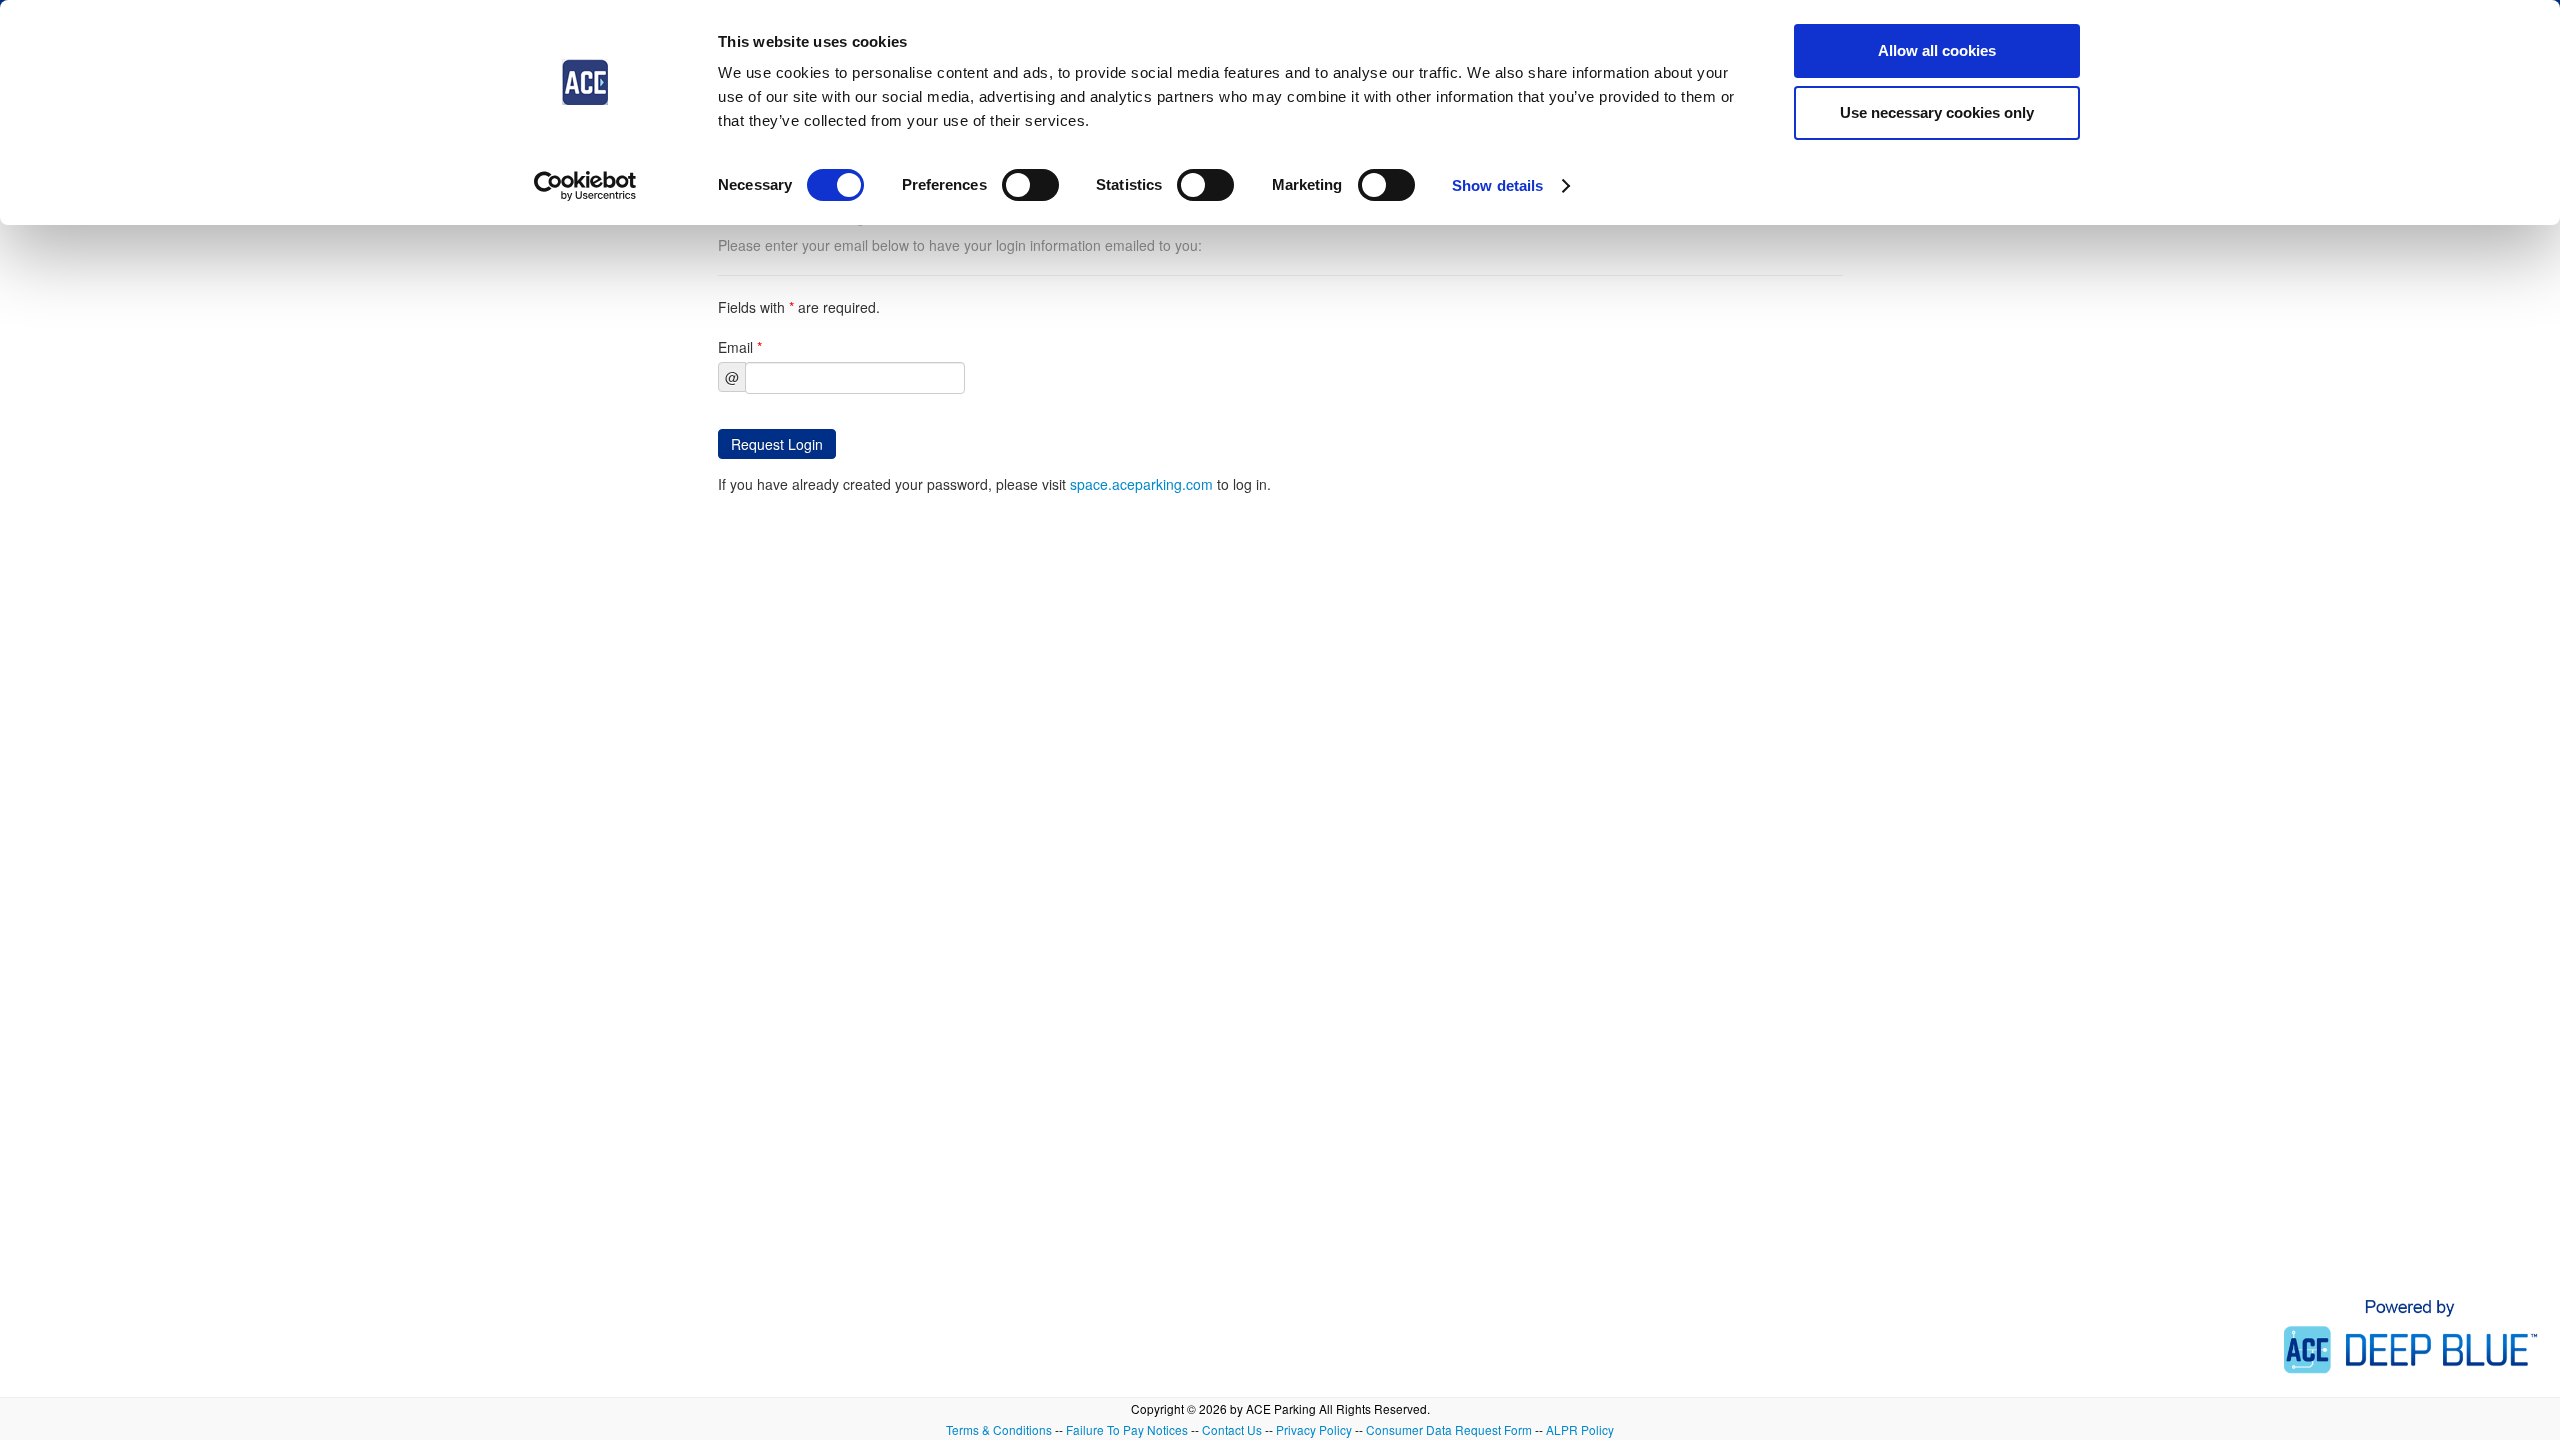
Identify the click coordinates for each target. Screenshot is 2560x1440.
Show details (1497, 185)
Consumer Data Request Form (1449, 1429)
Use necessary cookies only (1937, 112)
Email (740, 347)
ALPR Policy (1580, 1429)
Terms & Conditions (999, 1429)
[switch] (1030, 185)
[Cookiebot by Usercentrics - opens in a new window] (585, 186)
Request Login (777, 444)
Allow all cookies (1937, 50)
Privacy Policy (1314, 1429)
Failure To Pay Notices (1127, 1429)
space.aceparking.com (1141, 484)
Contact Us (1232, 1429)
